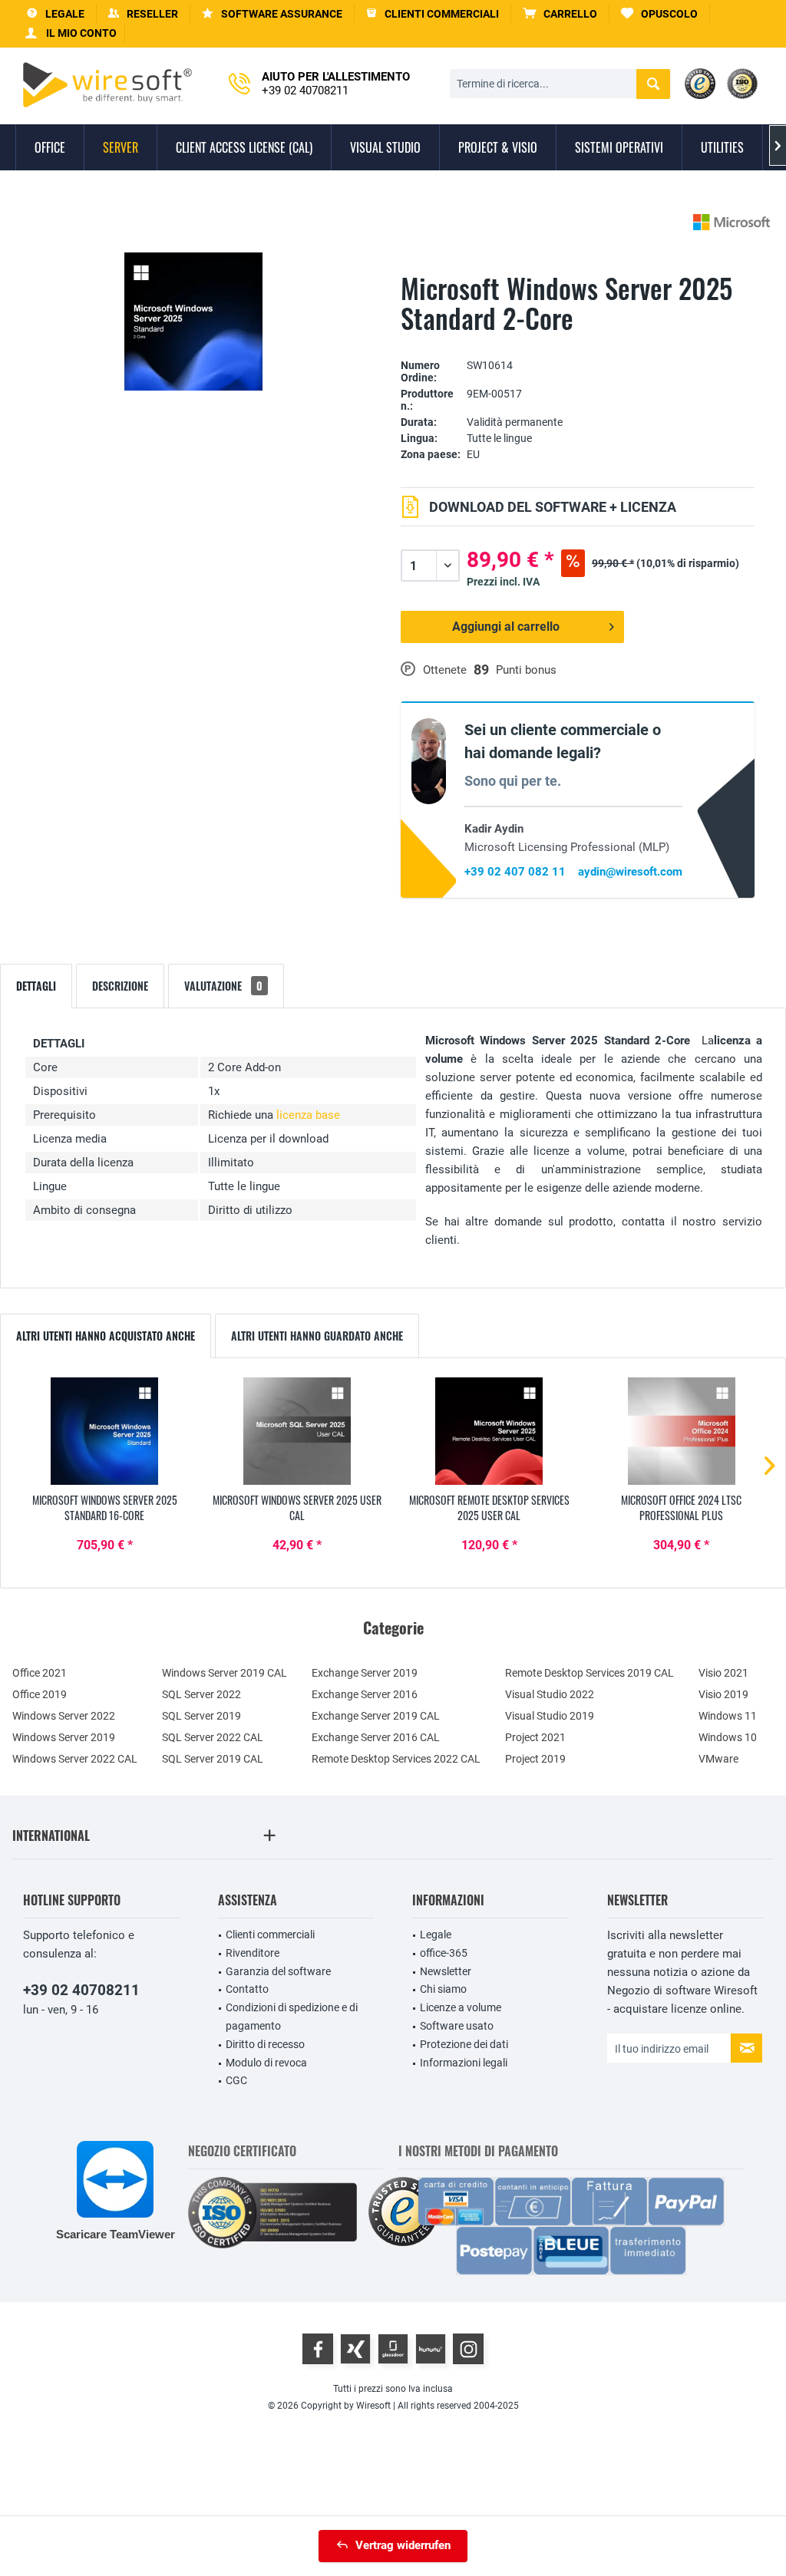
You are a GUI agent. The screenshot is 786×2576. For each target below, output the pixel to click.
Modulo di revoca (266, 2063)
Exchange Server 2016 (365, 1694)
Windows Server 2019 (64, 1737)
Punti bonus (526, 670)
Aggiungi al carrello (506, 627)
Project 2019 (535, 1759)
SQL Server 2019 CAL (213, 1759)
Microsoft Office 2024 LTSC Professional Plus (681, 1508)
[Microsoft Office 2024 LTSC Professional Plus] (682, 1431)
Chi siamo (443, 1989)
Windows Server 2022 (64, 1716)
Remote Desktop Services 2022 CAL (396, 1759)
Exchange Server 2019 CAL (376, 1716)
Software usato (457, 2026)
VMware (718, 1759)
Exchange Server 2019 (365, 1673)
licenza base (308, 1115)
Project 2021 (535, 1737)
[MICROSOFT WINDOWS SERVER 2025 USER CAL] (297, 1431)
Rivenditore (253, 1953)
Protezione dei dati (464, 2044)
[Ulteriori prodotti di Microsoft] (732, 222)
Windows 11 (728, 1716)
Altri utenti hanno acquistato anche (106, 1336)
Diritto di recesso (265, 2044)
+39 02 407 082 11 (515, 872)
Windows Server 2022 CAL (75, 1759)
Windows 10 (728, 1737)
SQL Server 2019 (201, 1716)
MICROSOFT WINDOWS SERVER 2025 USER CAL (297, 1508)
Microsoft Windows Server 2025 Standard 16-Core (105, 1508)
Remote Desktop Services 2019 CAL (589, 1673)
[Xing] (355, 2349)
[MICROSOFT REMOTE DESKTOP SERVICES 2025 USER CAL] (489, 1431)
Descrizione (120, 986)
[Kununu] (431, 2349)
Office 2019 (40, 1694)
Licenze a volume (461, 2007)
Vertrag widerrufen (403, 2545)
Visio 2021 (723, 1673)
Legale (436, 1934)
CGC (236, 2080)
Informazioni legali (464, 2063)
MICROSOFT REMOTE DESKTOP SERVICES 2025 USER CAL (489, 1508)
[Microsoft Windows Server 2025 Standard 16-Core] (105, 1431)
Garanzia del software (278, 1971)
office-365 (444, 1953)
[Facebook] (318, 2349)
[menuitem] (560, 14)
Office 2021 (40, 1673)
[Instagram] (468, 2349)
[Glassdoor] (393, 2349)
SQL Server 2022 (201, 1694)
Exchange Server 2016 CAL (376, 1737)
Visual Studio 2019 (550, 1716)
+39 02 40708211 (81, 1990)
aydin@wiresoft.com (630, 872)
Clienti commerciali (270, 1934)
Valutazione (223, 986)
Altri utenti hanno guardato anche (317, 1336)
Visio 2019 (723, 1694)
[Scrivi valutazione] (578, 342)
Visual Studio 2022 (550, 1694)
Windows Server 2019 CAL (225, 1673)
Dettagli (36, 986)
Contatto (247, 1989)
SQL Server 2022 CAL (213, 1737)
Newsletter (446, 1971)
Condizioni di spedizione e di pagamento (292, 2017)
